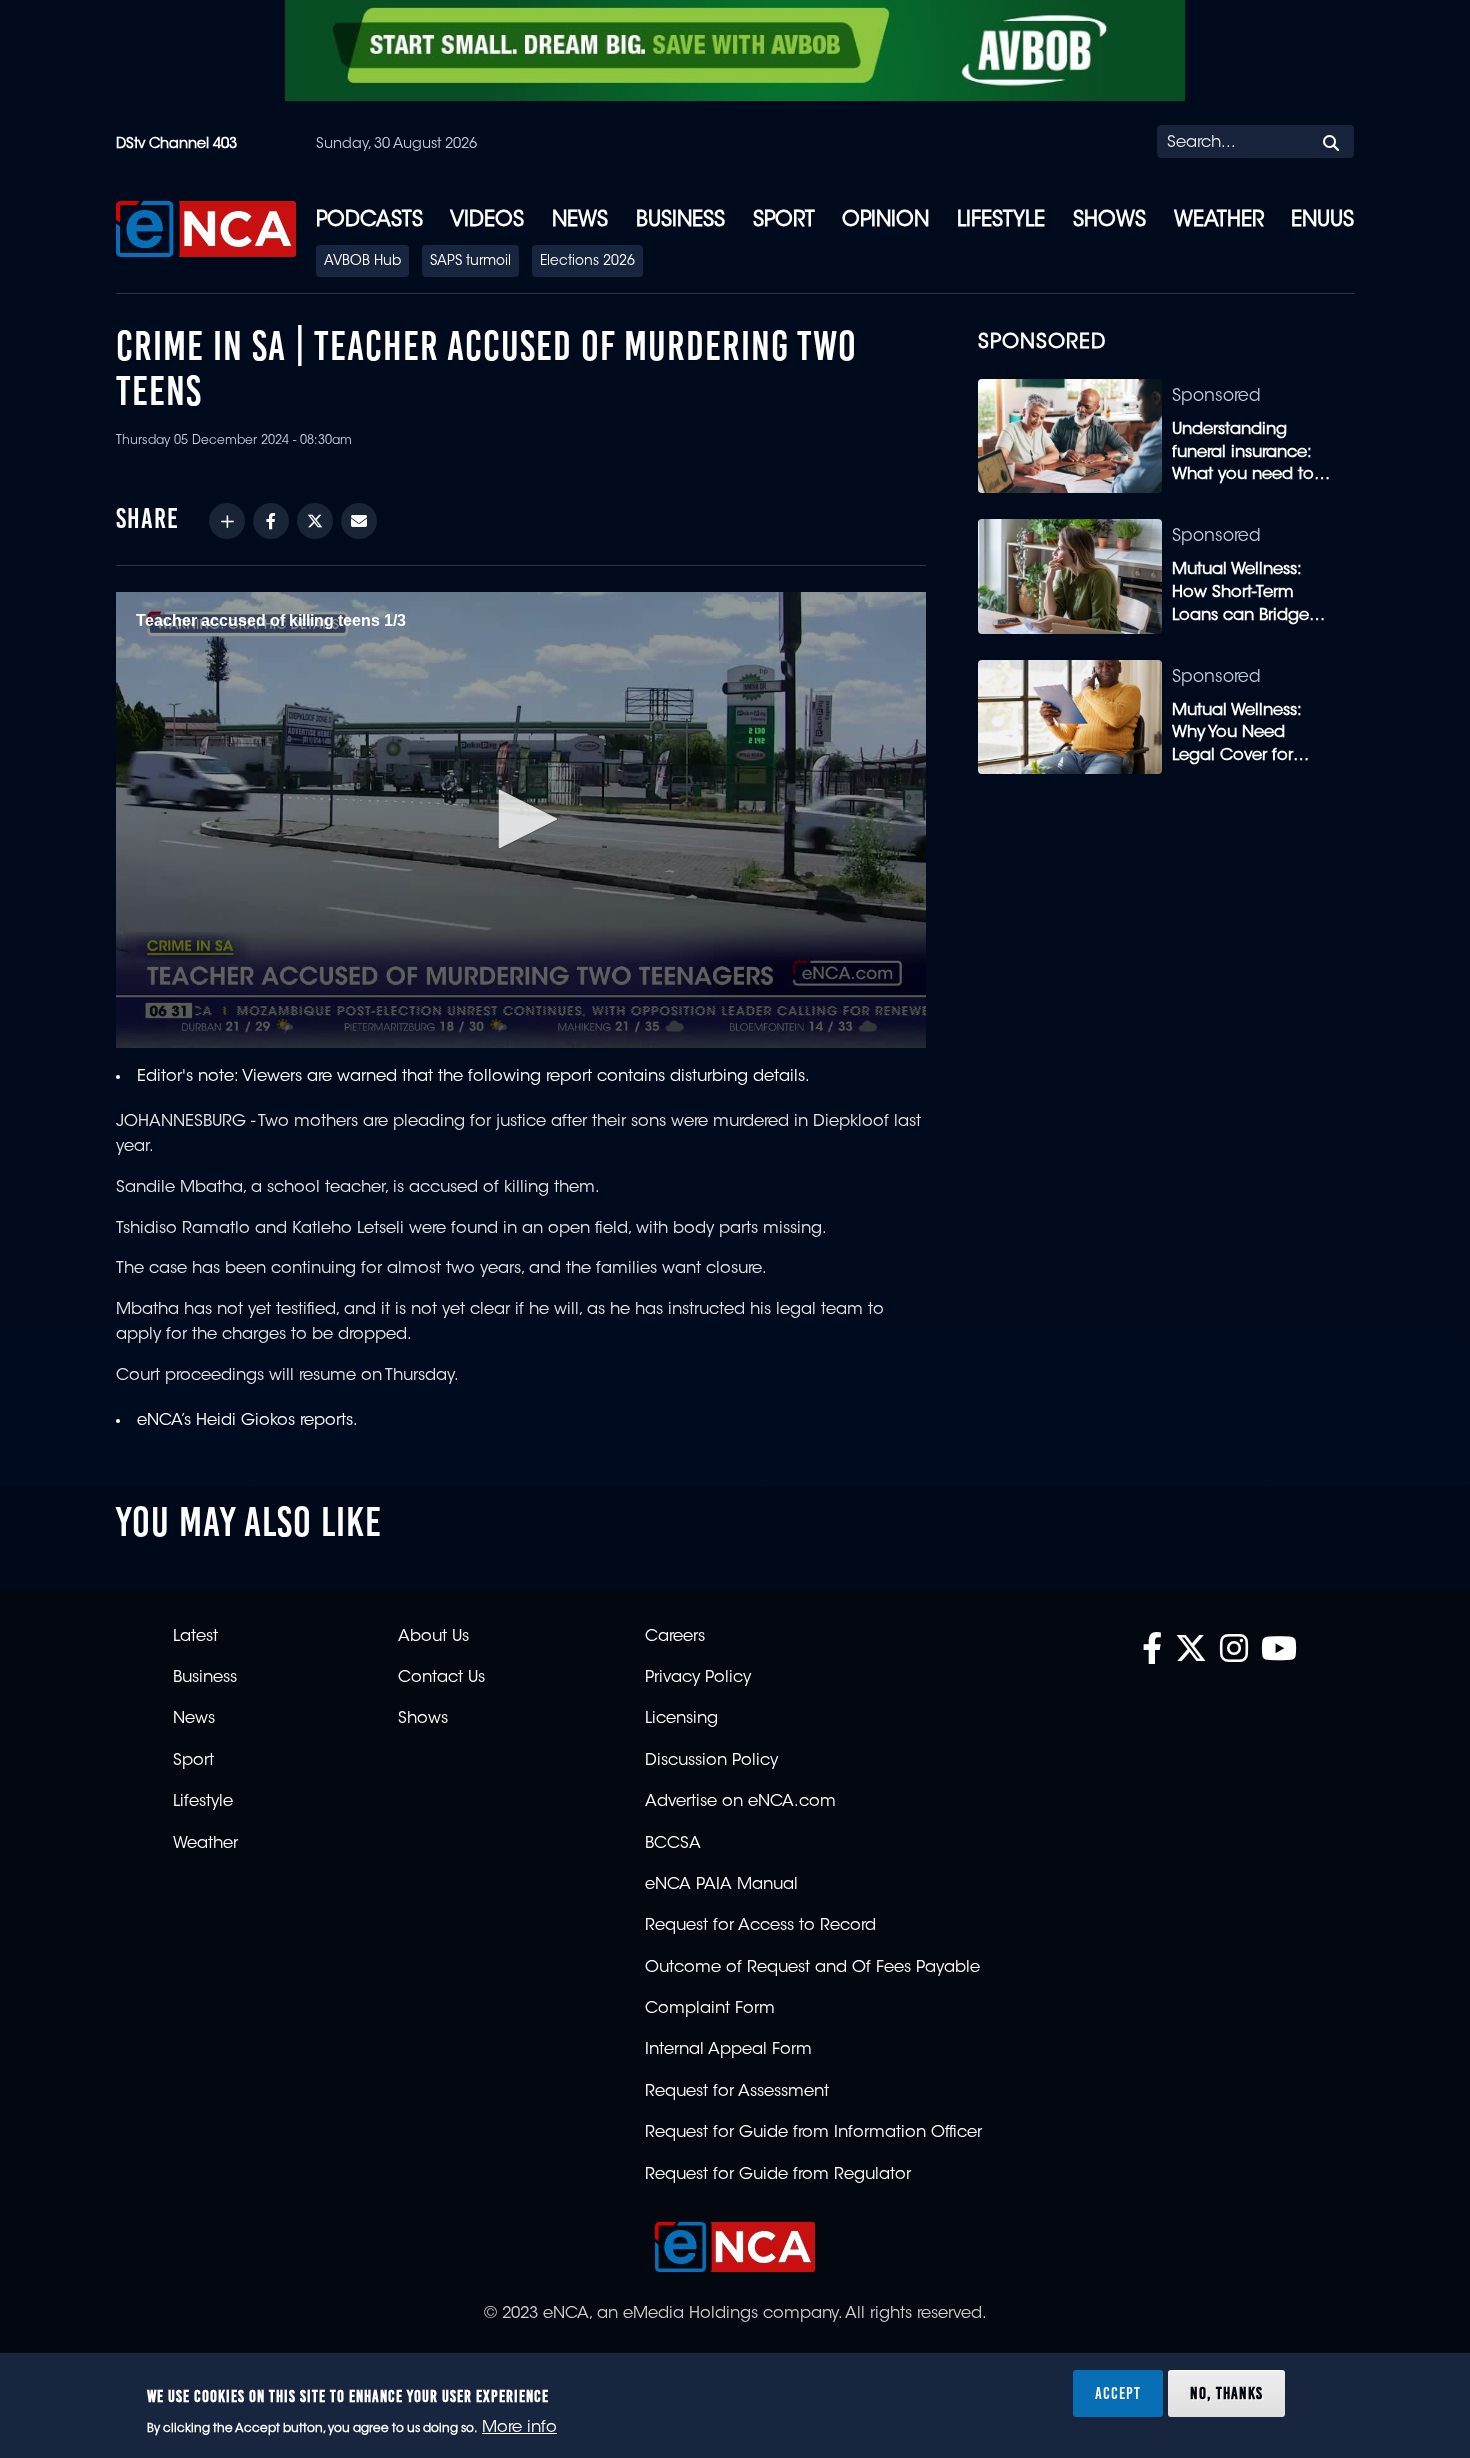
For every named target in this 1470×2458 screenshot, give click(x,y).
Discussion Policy (711, 1761)
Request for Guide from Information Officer (813, 2133)
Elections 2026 (587, 262)
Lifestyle (1001, 221)
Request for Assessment (737, 2092)
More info (519, 2429)
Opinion (885, 221)
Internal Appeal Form (728, 2050)
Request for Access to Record (760, 1926)
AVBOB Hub (362, 262)
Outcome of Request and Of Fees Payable (812, 1968)
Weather (1219, 221)
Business (680, 221)
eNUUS (1322, 221)
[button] (521, 819)
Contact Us (441, 1678)
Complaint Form (710, 2009)
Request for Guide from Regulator (778, 2175)
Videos (487, 221)
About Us (433, 1637)
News (580, 221)
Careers (675, 1637)
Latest (195, 1637)
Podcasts (369, 221)
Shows (1109, 221)
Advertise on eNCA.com (740, 1802)
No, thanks (1226, 2392)
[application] (521, 820)
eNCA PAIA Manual (721, 1885)
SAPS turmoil (470, 262)
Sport (784, 221)
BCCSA (673, 1844)
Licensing (681, 1719)
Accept (1118, 2392)
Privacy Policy (698, 1678)
